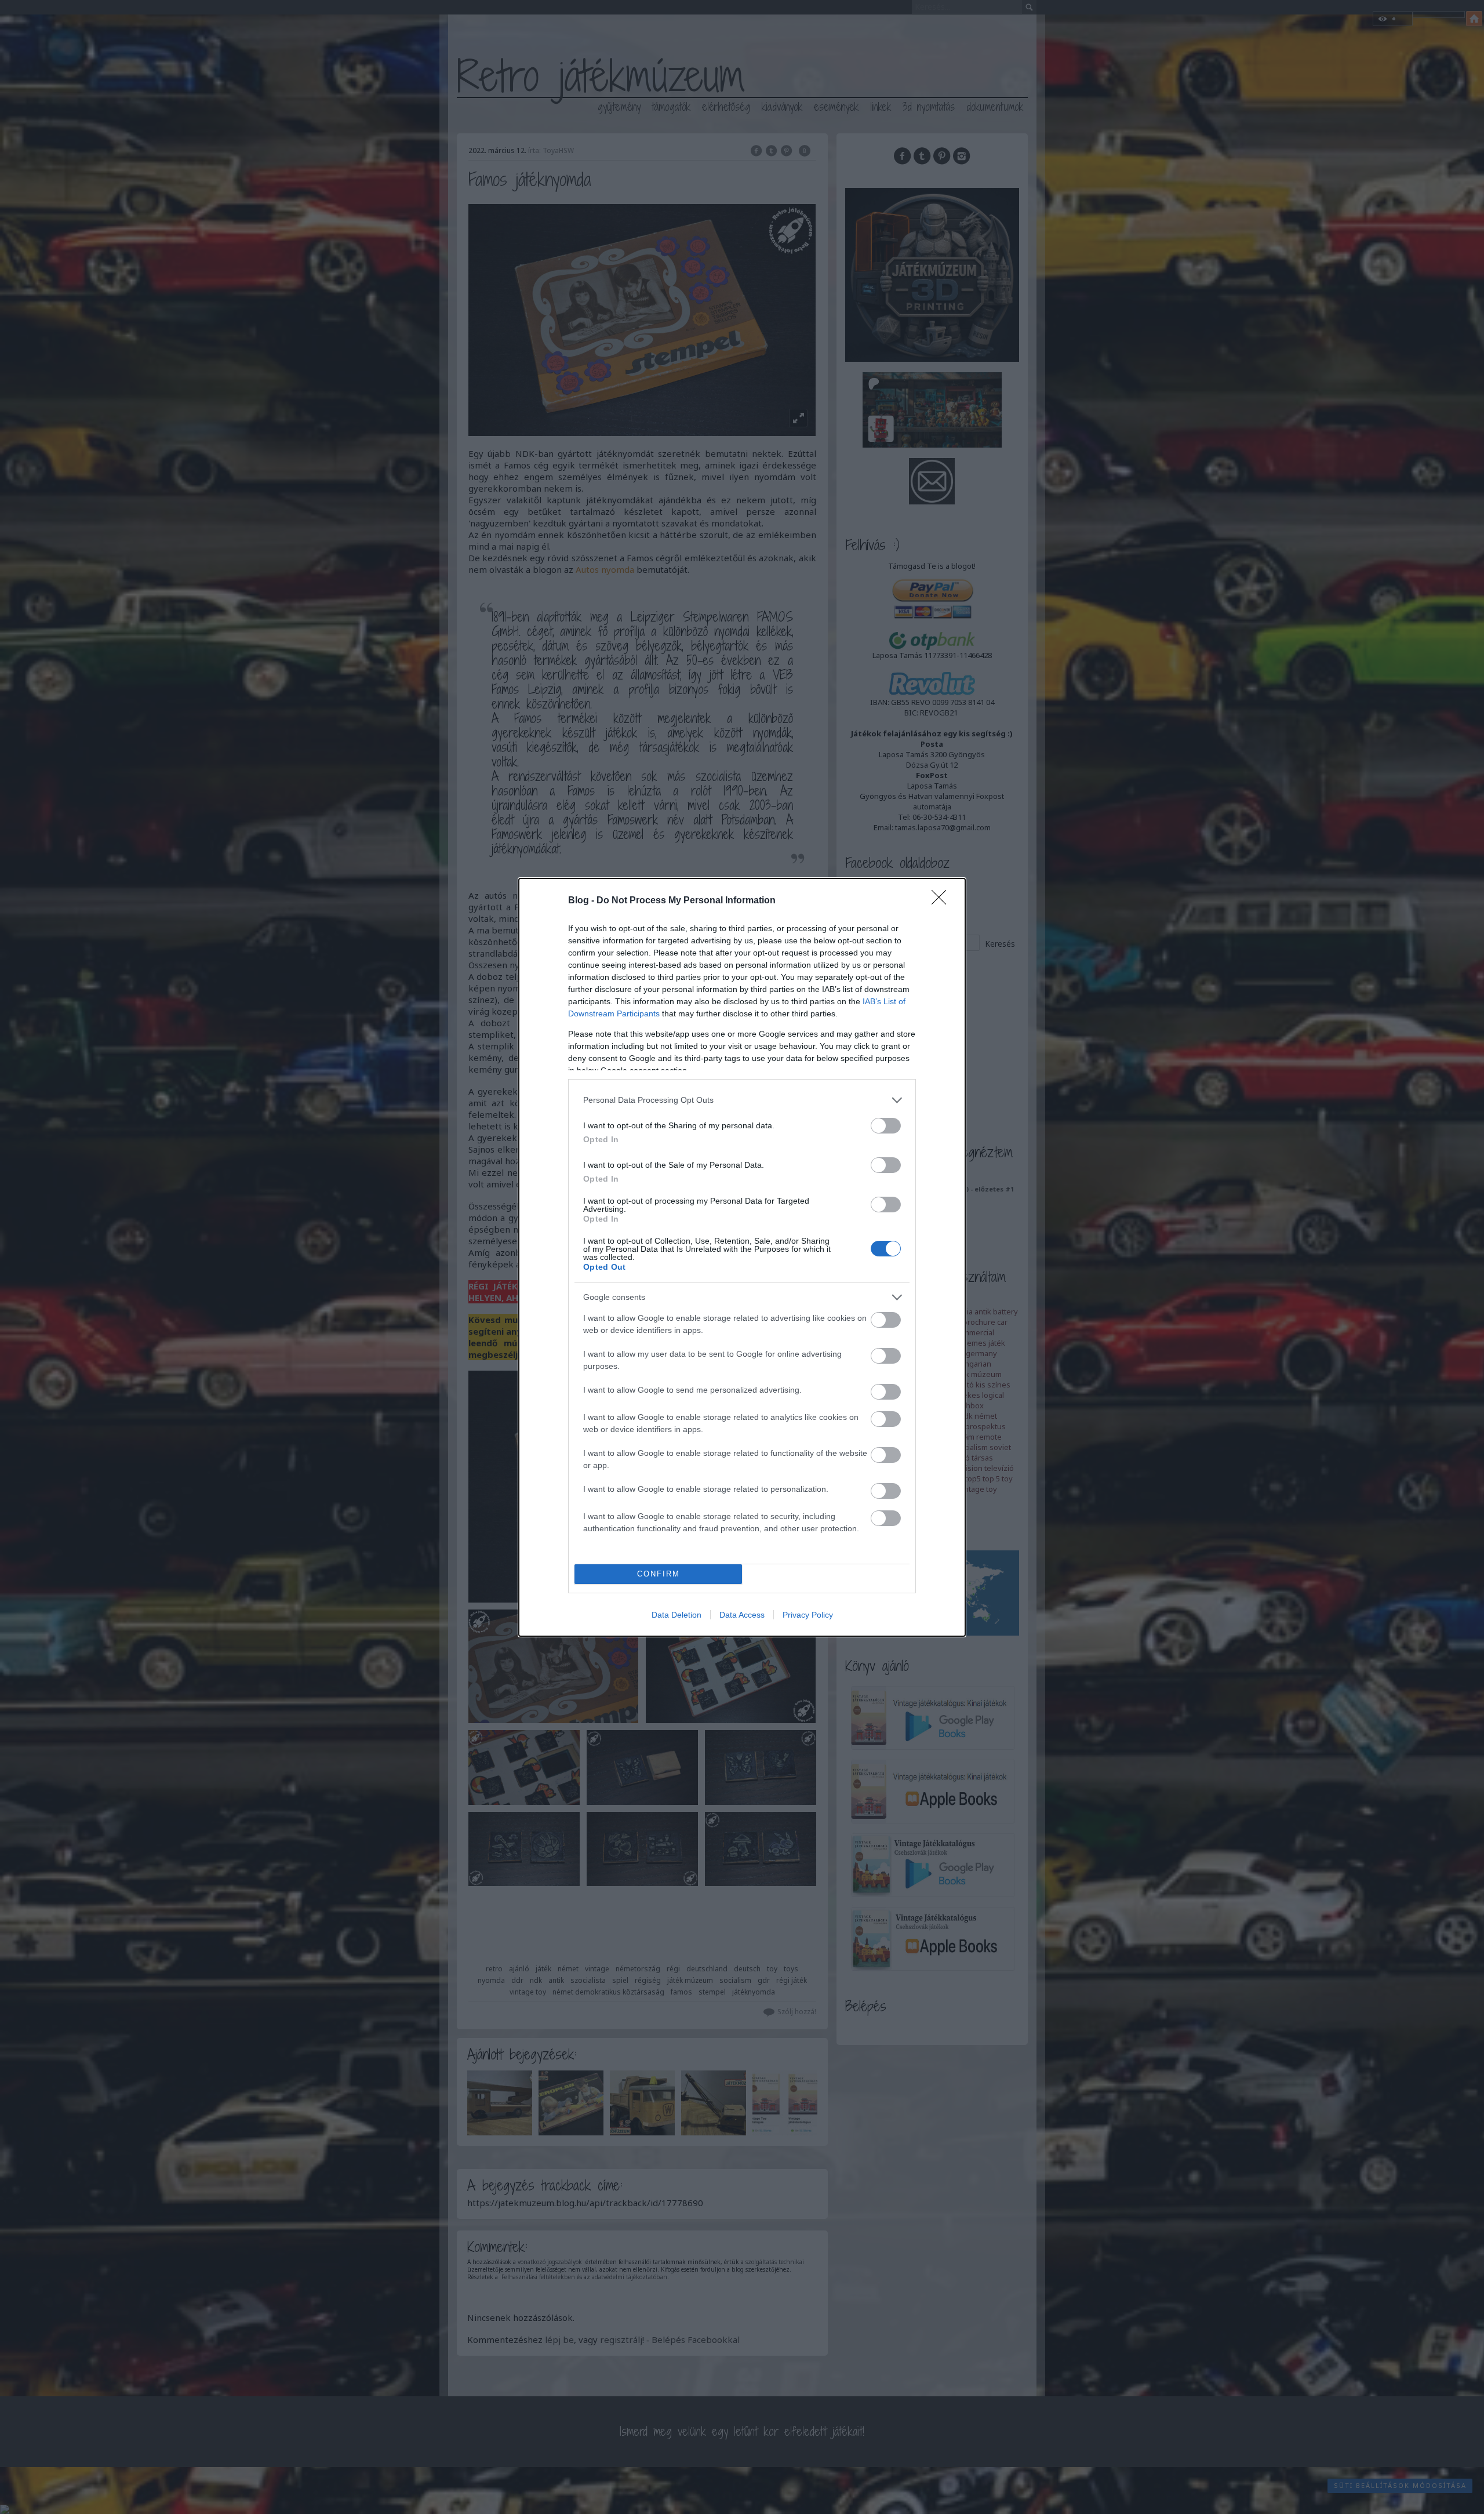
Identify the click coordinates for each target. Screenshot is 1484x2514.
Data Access (742, 1615)
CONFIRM (659, 1574)
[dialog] (742, 1257)
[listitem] (742, 1100)
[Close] (943, 901)
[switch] (886, 1126)
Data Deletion (676, 1615)
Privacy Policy (808, 1615)
